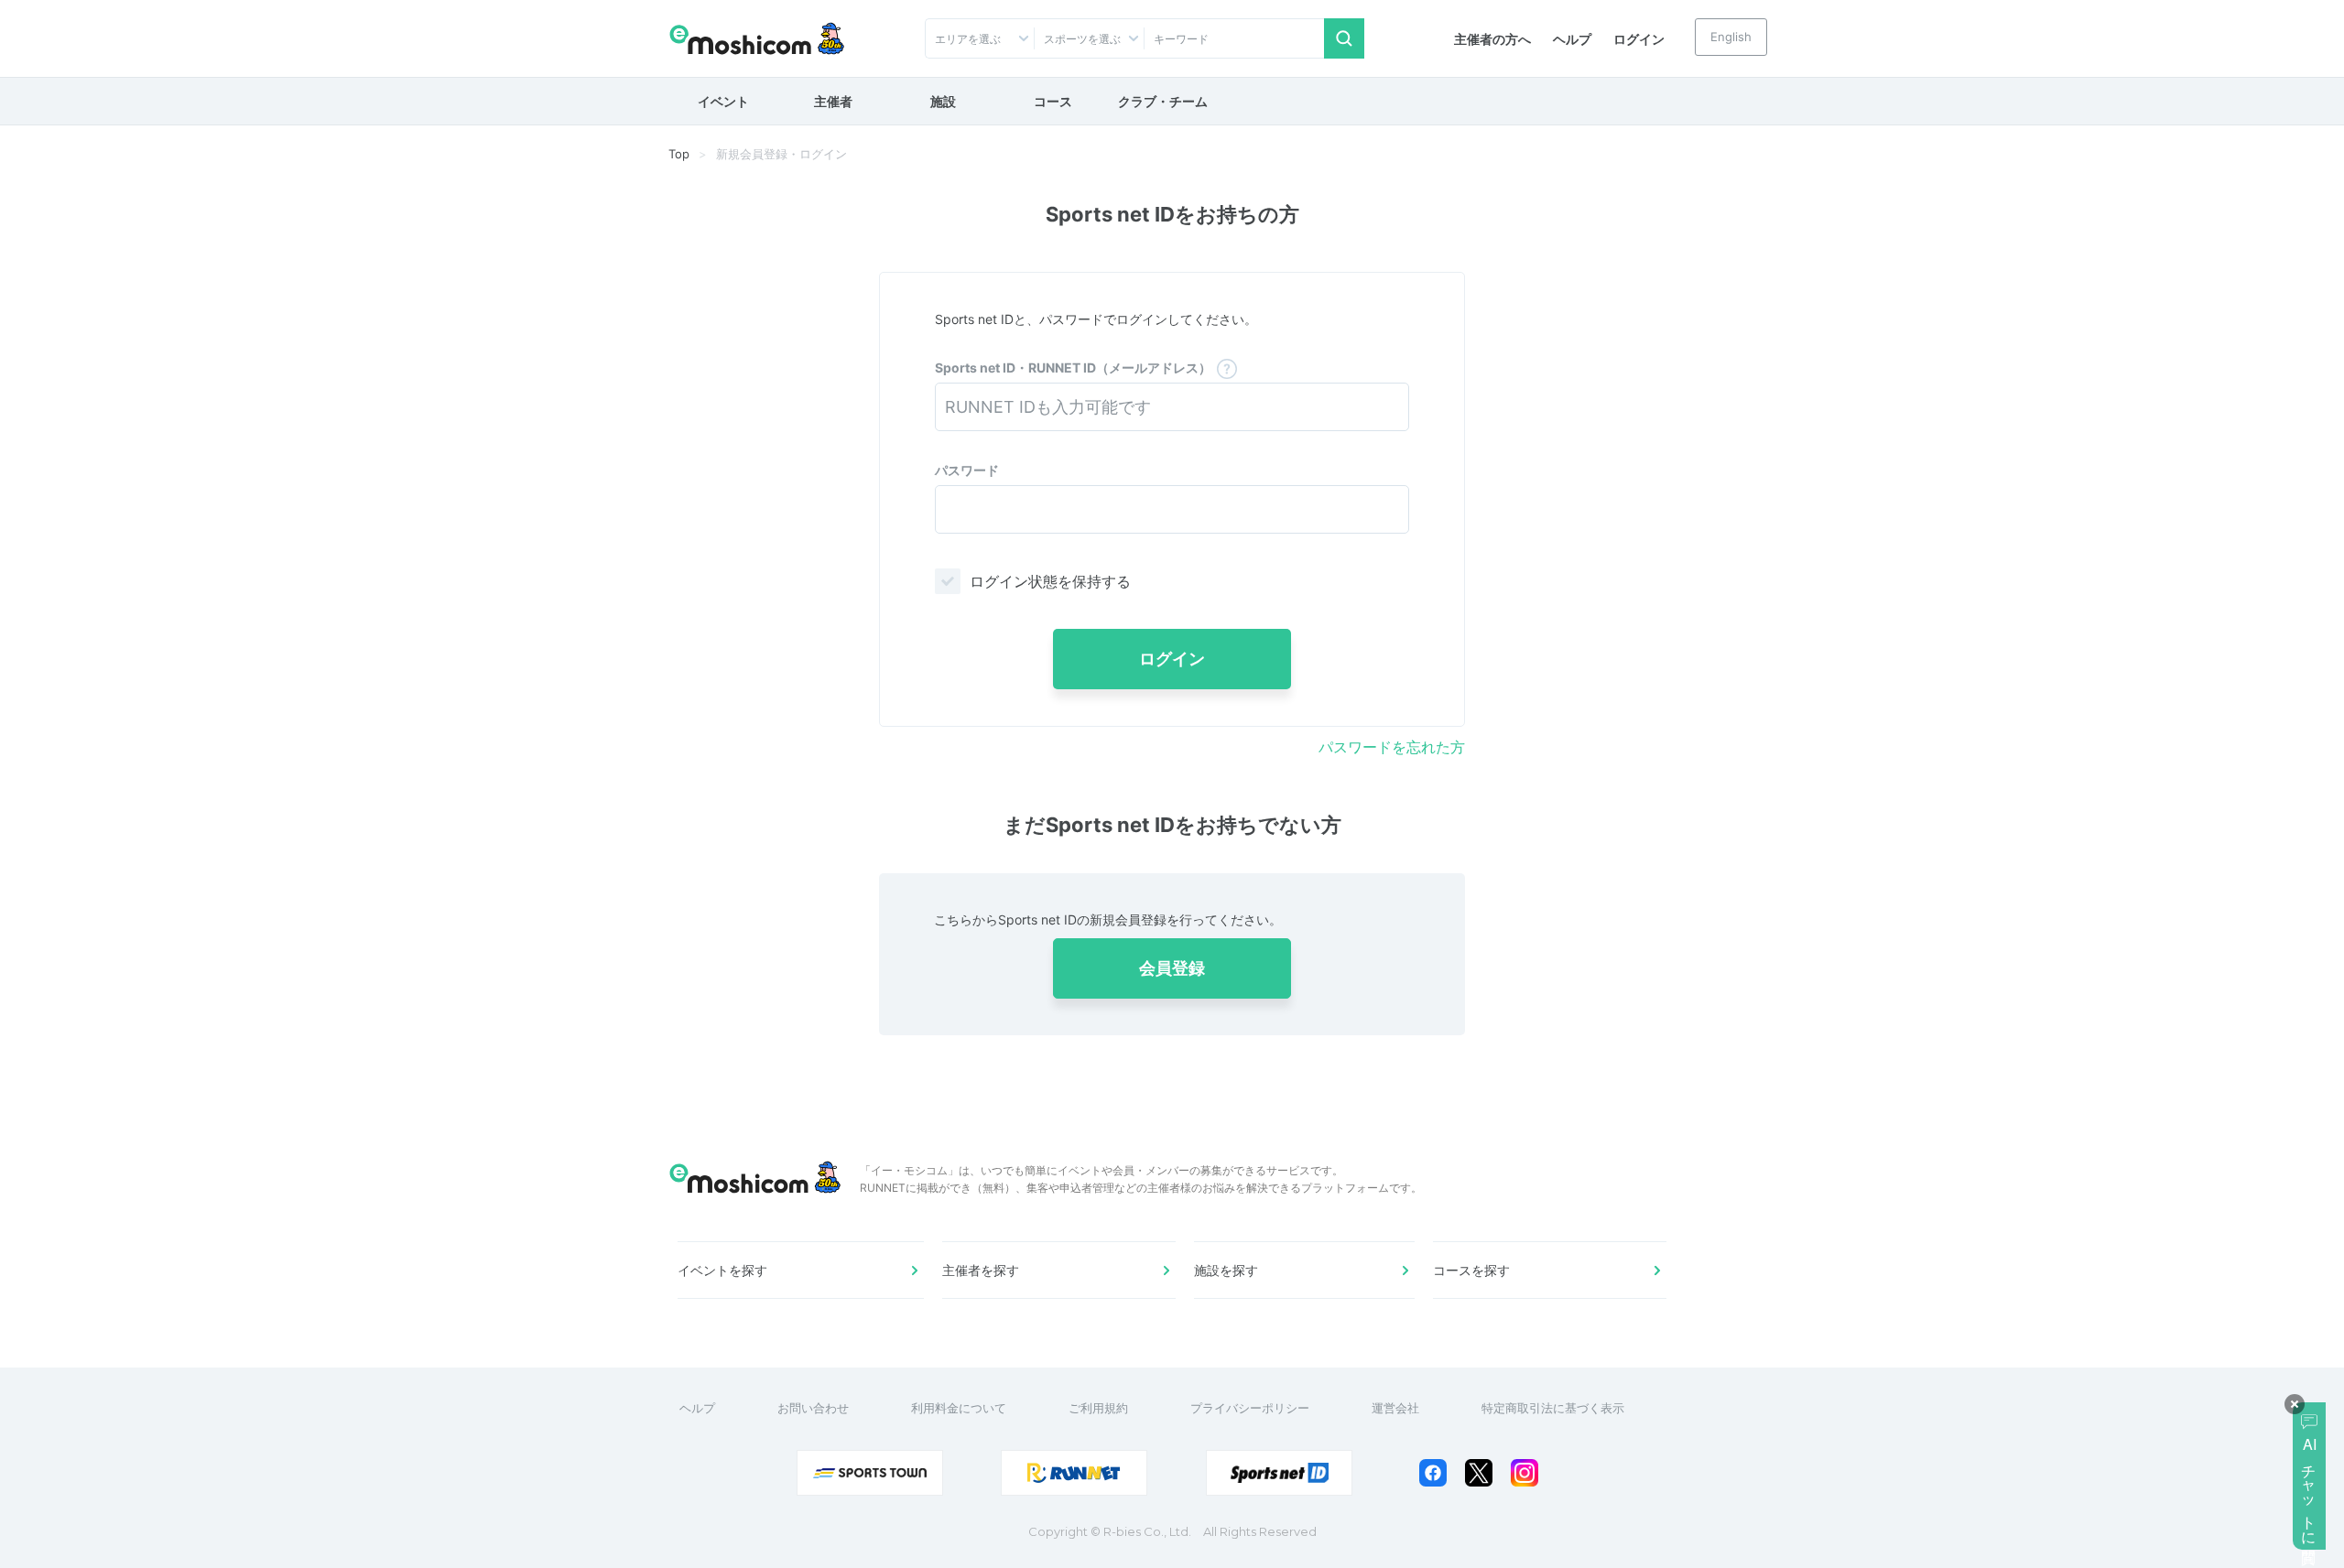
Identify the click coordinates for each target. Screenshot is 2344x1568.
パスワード (967, 470)
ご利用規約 (1098, 1408)
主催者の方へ (1492, 39)
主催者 (833, 101)
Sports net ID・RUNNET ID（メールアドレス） (1073, 368)
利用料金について (959, 1408)
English (1731, 37)
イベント (723, 101)
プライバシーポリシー (1250, 1408)
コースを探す (1471, 1270)
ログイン (1639, 39)
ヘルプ (1572, 39)
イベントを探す (722, 1270)
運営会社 (1395, 1408)
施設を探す (1226, 1270)
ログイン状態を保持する (1050, 581)
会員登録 (1172, 968)
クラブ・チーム (1163, 101)
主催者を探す (981, 1270)
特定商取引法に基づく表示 (1553, 1408)
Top (679, 154)
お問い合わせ (813, 1408)
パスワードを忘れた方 (1392, 747)
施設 (943, 101)
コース (1053, 101)
